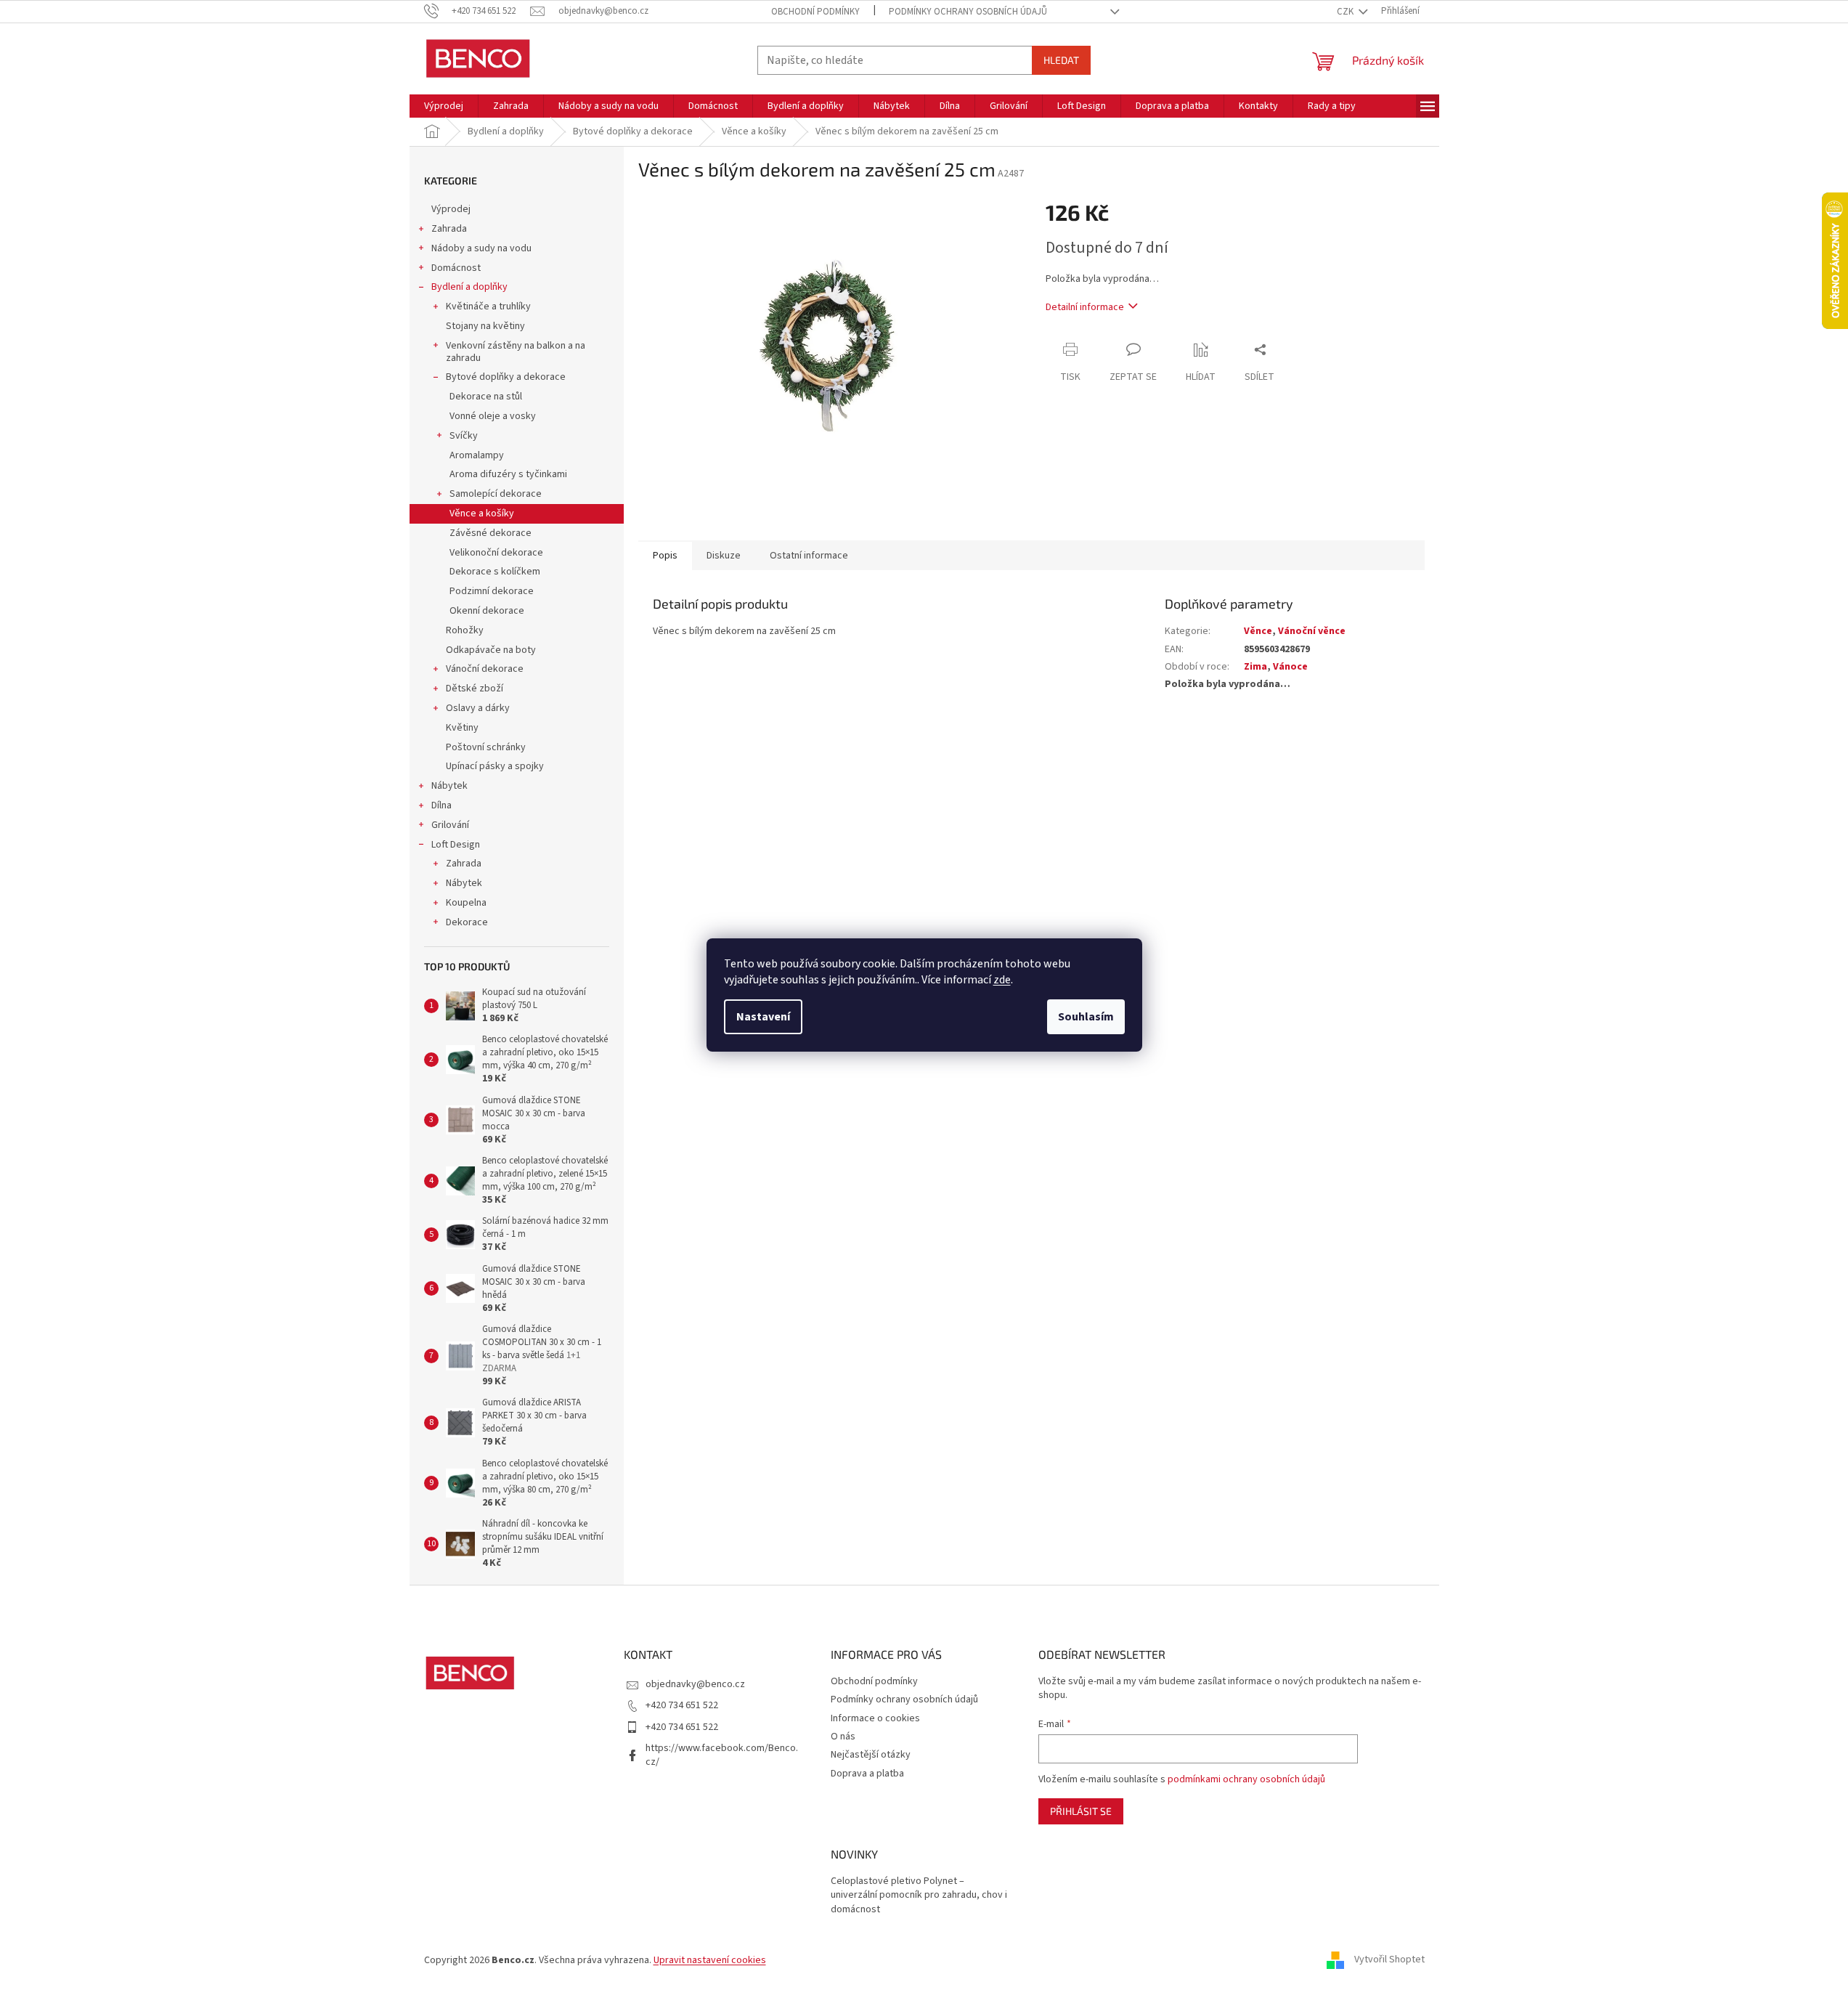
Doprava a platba (867, 1774)
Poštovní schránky (486, 747)
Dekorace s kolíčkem (495, 572)
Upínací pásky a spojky (495, 766)
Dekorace (467, 922)
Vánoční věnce (1312, 631)
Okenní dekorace (487, 611)
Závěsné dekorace (491, 533)
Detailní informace (1085, 307)
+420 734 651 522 (682, 1705)
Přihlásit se (1081, 1811)
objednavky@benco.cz (695, 1684)
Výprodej (451, 209)
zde (1002, 980)
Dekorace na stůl (486, 397)
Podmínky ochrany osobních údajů (968, 12)
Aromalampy (477, 455)
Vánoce (1290, 667)
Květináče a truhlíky (488, 306)
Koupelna (466, 903)
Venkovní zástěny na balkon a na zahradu (516, 352)
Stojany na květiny (485, 326)
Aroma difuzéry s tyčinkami (508, 474)
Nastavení (763, 1017)
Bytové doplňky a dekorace (506, 377)
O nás (843, 1737)
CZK (1346, 12)
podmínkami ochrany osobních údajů (1246, 1779)
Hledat (1061, 60)
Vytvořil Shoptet (1389, 1960)
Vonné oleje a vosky (493, 416)
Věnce (1258, 631)
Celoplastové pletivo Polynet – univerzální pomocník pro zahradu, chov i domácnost (919, 1896)
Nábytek (449, 786)
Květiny (462, 728)
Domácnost (456, 268)
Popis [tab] (665, 556)
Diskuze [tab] (724, 556)
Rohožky (465, 630)
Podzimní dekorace (492, 591)
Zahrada (449, 229)
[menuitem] (444, 106)
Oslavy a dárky (478, 708)
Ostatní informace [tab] (809, 556)
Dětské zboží (475, 689)
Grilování (450, 825)
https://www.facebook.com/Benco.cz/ (722, 1755)
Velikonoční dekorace (496, 553)
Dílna (441, 805)
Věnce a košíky (482, 513)
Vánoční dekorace (485, 669)
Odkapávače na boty (491, 650)
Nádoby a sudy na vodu (481, 248)
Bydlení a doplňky (469, 287)
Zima (1255, 667)
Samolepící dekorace (496, 494)
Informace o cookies (875, 1718)
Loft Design (456, 845)
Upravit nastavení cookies (710, 1960)
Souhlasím (1086, 1017)
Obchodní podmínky (815, 12)
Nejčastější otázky (871, 1755)
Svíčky (464, 436)
